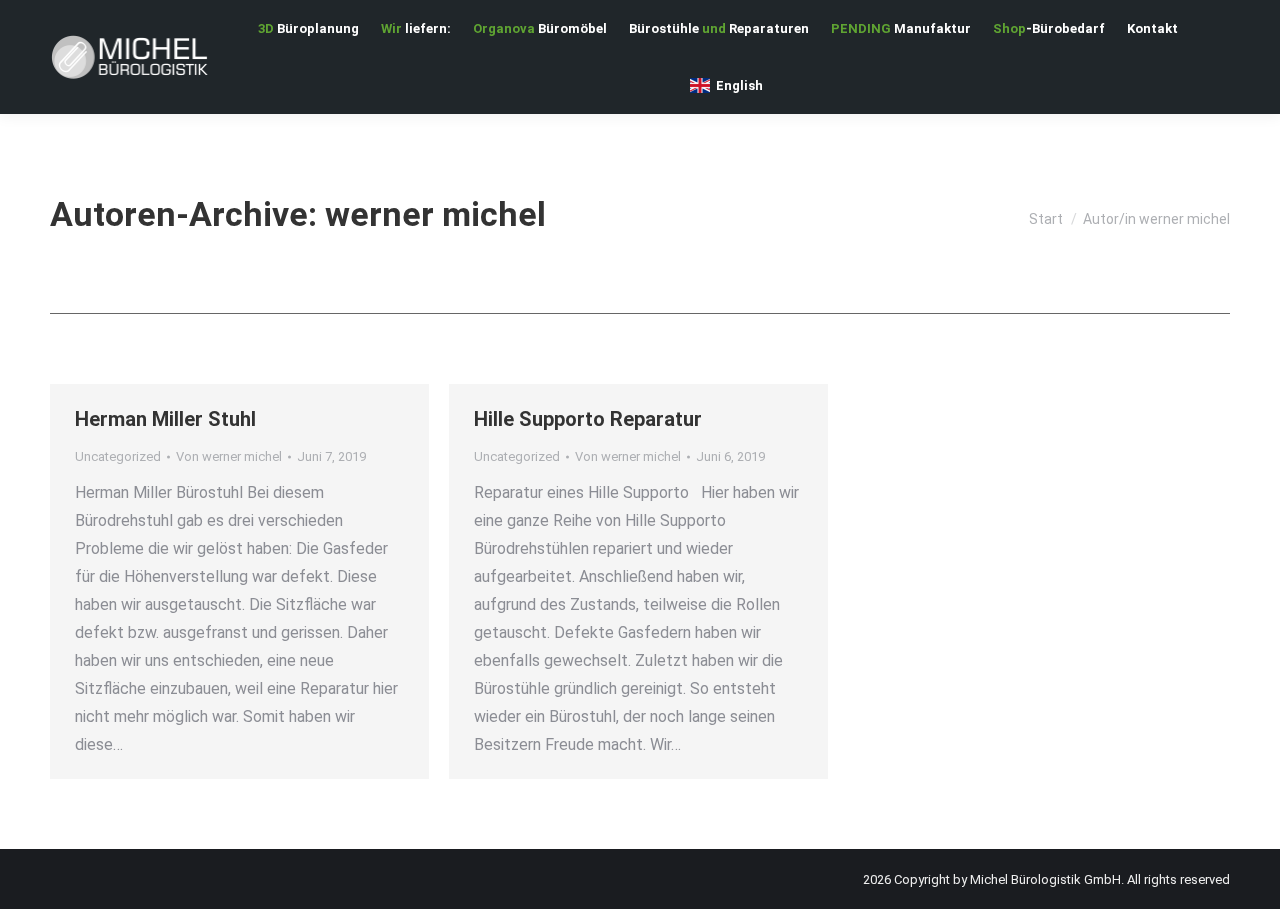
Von (229, 456)
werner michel (435, 214)
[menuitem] (308, 28)
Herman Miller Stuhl (165, 419)
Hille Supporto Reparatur (588, 419)
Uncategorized (118, 456)
